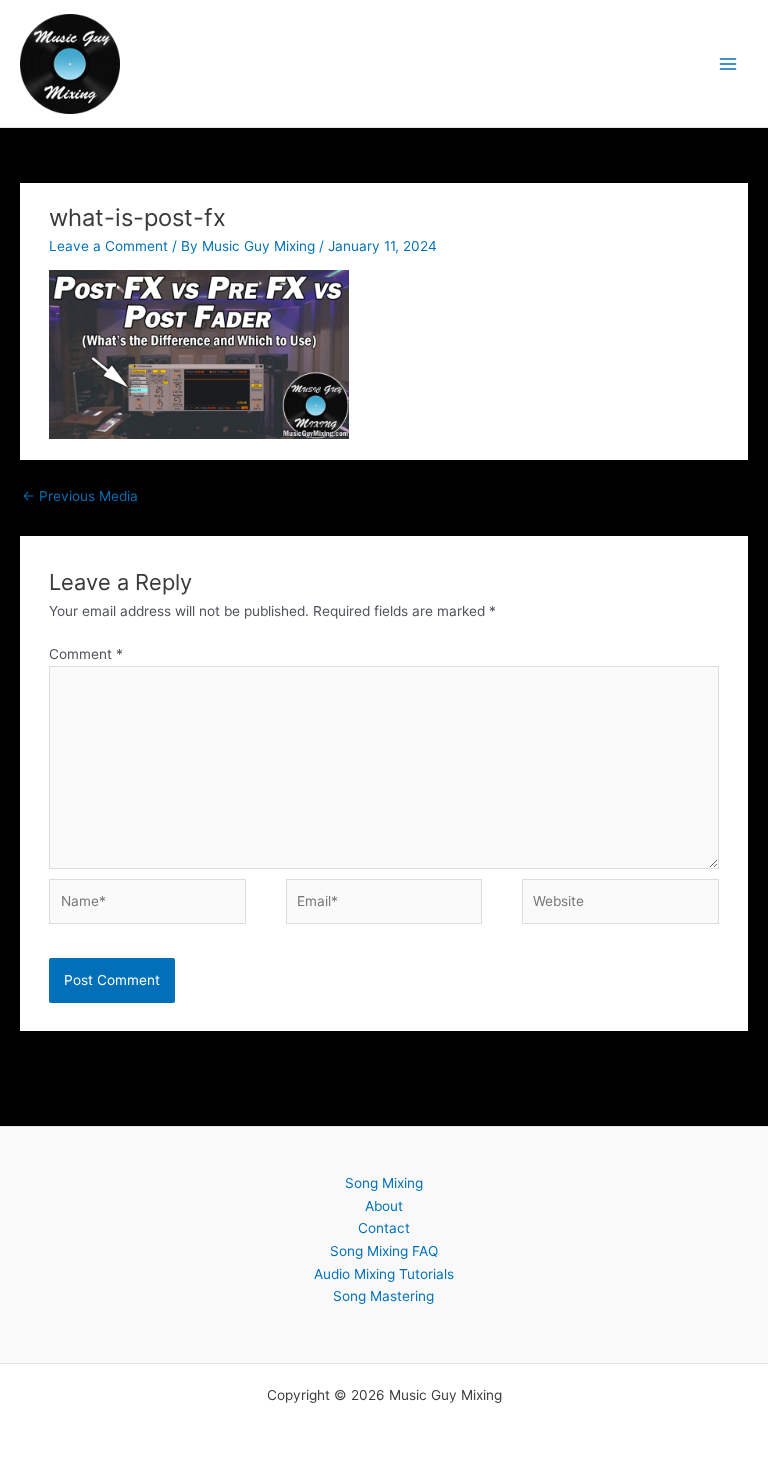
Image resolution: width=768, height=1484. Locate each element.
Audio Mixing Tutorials (384, 1274)
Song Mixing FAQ (384, 1251)
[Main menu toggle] (728, 63)
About (384, 1206)
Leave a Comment (108, 246)
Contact (384, 1228)
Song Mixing (384, 1183)
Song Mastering (383, 1296)
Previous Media (80, 496)
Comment (86, 654)
